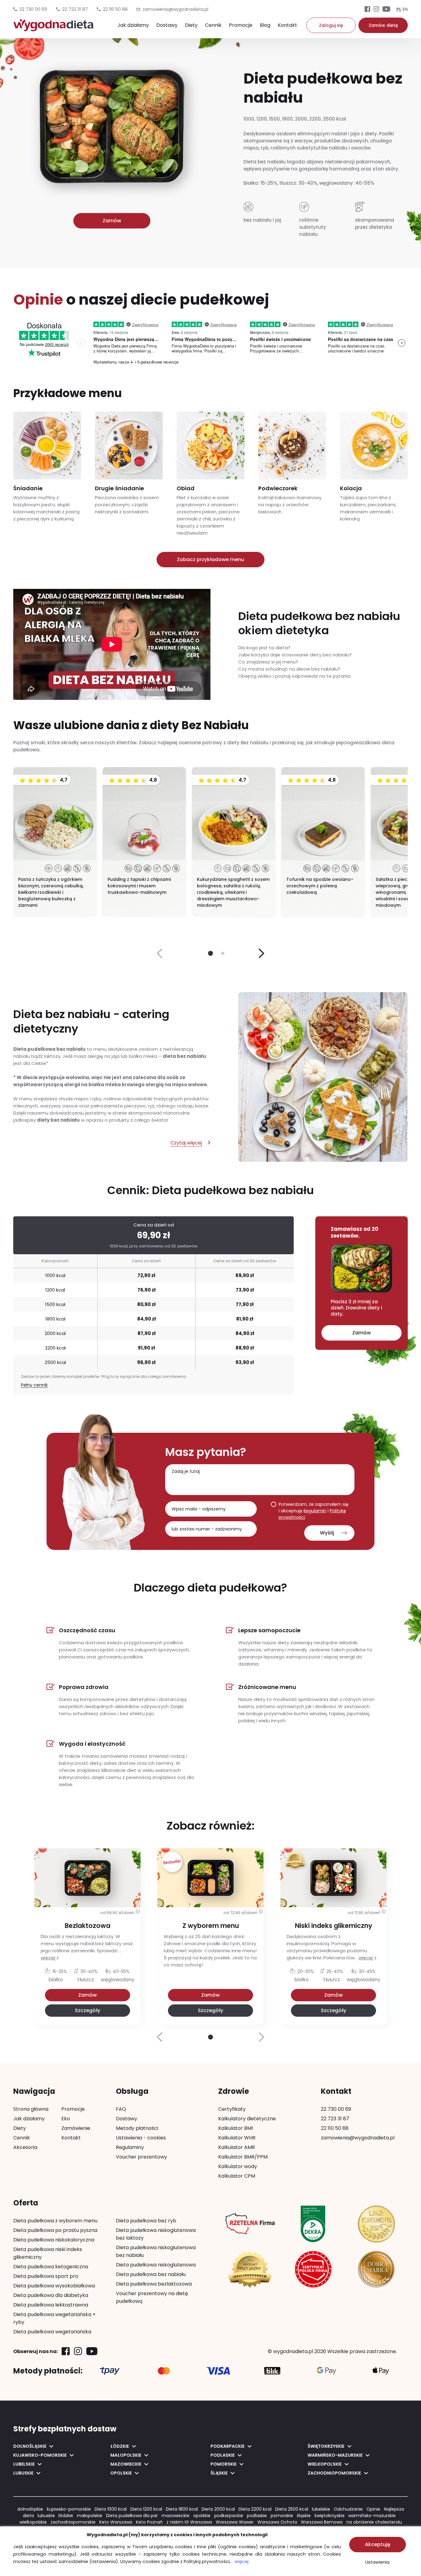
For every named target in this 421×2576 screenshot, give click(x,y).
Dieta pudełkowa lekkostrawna (51, 2305)
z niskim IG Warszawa (189, 2522)
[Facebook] (367, 10)
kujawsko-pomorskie (69, 2509)
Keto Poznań (149, 2522)
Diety (191, 25)
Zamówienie (76, 2128)
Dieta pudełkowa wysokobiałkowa (54, 2286)
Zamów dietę (383, 25)
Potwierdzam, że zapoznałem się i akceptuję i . (314, 1511)
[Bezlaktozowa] (88, 1919)
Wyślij (327, 1533)
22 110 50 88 (115, 9)
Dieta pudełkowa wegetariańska (52, 2332)
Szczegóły (88, 2010)
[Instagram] (376, 10)
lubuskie (46, 2516)
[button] (262, 953)
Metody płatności (137, 2128)
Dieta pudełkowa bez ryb (146, 2221)
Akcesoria (25, 2147)
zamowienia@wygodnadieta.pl (358, 2138)
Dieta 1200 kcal (146, 2509)
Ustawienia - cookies (141, 2138)
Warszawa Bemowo (322, 2522)
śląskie (304, 2516)
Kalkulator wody (238, 2166)
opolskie (202, 2516)
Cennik (213, 25)
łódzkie (66, 2516)
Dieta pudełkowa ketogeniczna (51, 2267)
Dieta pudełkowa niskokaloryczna (54, 2240)
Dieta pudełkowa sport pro (46, 2276)
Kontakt (287, 25)
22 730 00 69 (33, 9)
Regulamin (315, 1511)
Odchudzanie (348, 2509)
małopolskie (90, 2516)
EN (405, 9)
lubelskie (321, 2509)
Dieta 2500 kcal (292, 2509)
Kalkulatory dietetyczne (247, 2119)
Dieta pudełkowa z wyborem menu (55, 2221)
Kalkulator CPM (237, 2176)
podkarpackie (229, 2516)
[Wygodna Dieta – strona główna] (53, 28)
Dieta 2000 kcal (218, 2509)
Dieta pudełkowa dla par (132, 2516)
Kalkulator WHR (237, 2138)
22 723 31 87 (75, 9)
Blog (265, 25)
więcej (48, 1958)
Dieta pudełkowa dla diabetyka (51, 2295)
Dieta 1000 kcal (111, 2509)
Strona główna (31, 2109)
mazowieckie (176, 2516)
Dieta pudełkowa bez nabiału (151, 2274)
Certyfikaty (232, 2109)
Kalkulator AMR (237, 2147)
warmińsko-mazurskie (372, 2516)
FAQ (121, 2109)
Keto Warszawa (116, 2522)
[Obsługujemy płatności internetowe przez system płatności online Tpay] (110, 2371)
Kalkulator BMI (235, 2128)
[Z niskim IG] (333, 1919)
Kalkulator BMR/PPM (243, 2157)
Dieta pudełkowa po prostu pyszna (55, 2230)
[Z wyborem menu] (211, 1919)
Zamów (112, 221)
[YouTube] (386, 10)
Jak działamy (133, 25)
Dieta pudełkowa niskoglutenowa (156, 2265)
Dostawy (167, 25)
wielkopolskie (33, 2522)
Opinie (373, 2509)
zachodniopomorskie (73, 2522)
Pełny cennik (34, 1385)
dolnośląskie (30, 2509)
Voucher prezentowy (141, 2157)
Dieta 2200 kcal (255, 2509)
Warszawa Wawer (235, 2522)
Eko (66, 2119)
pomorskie (282, 2516)
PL (399, 9)
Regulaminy (130, 2147)
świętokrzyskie (329, 2516)
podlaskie (257, 2516)
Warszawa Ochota (277, 2522)
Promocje (241, 25)
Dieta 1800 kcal (182, 2509)
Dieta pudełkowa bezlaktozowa (154, 2284)
